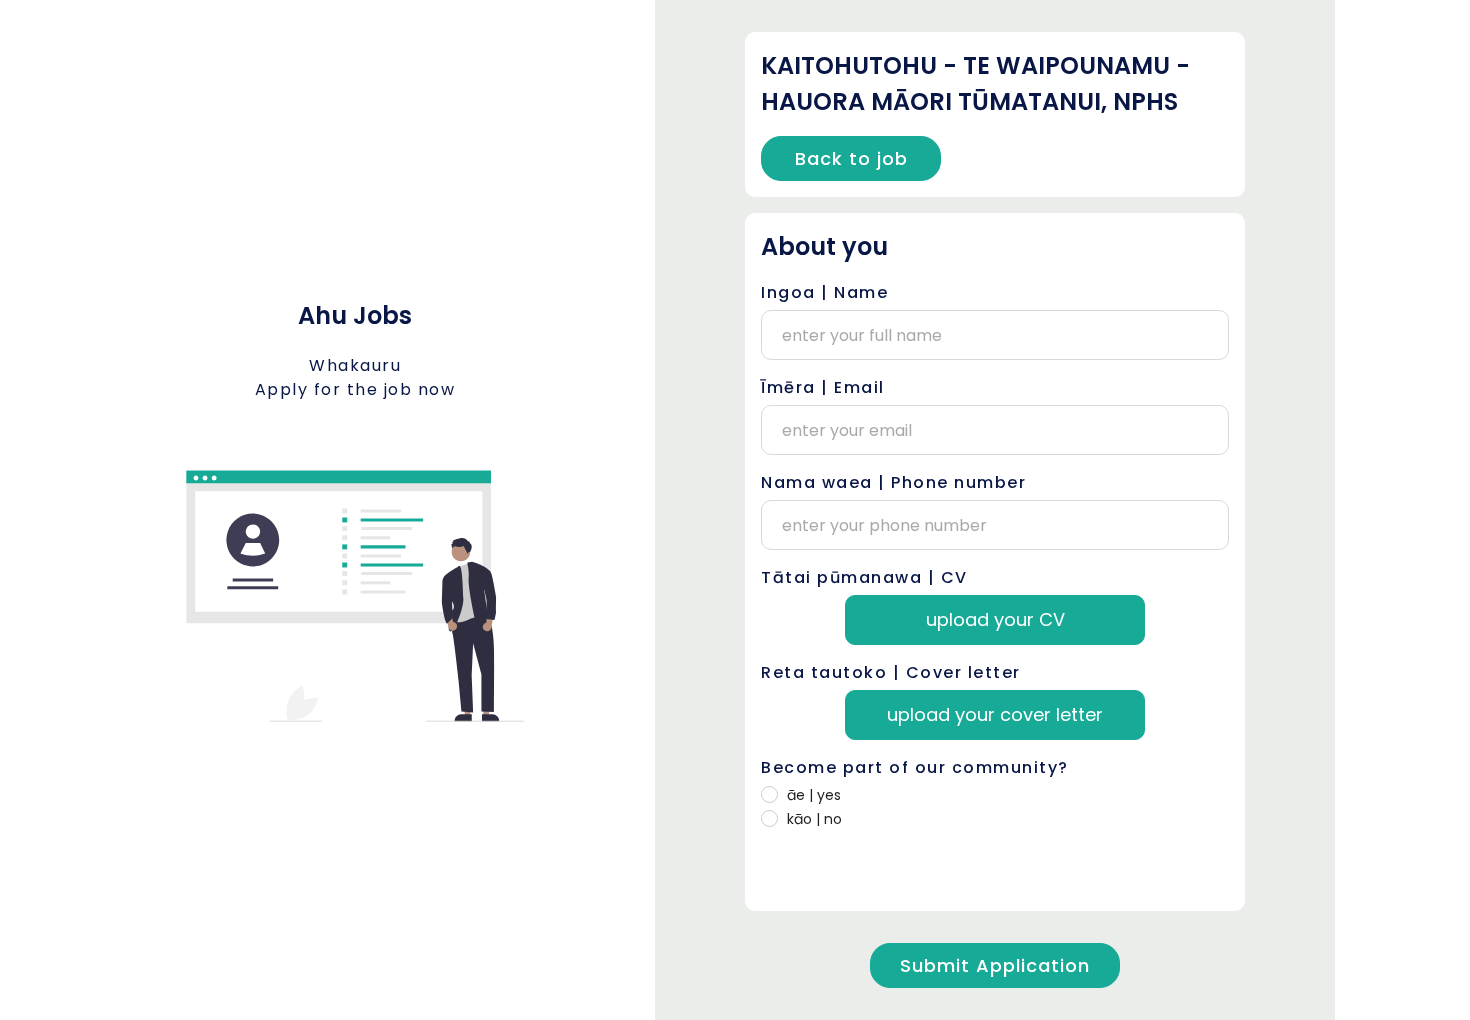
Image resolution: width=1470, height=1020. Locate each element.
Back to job (851, 158)
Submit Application (995, 965)
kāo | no (814, 819)
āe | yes (814, 795)
